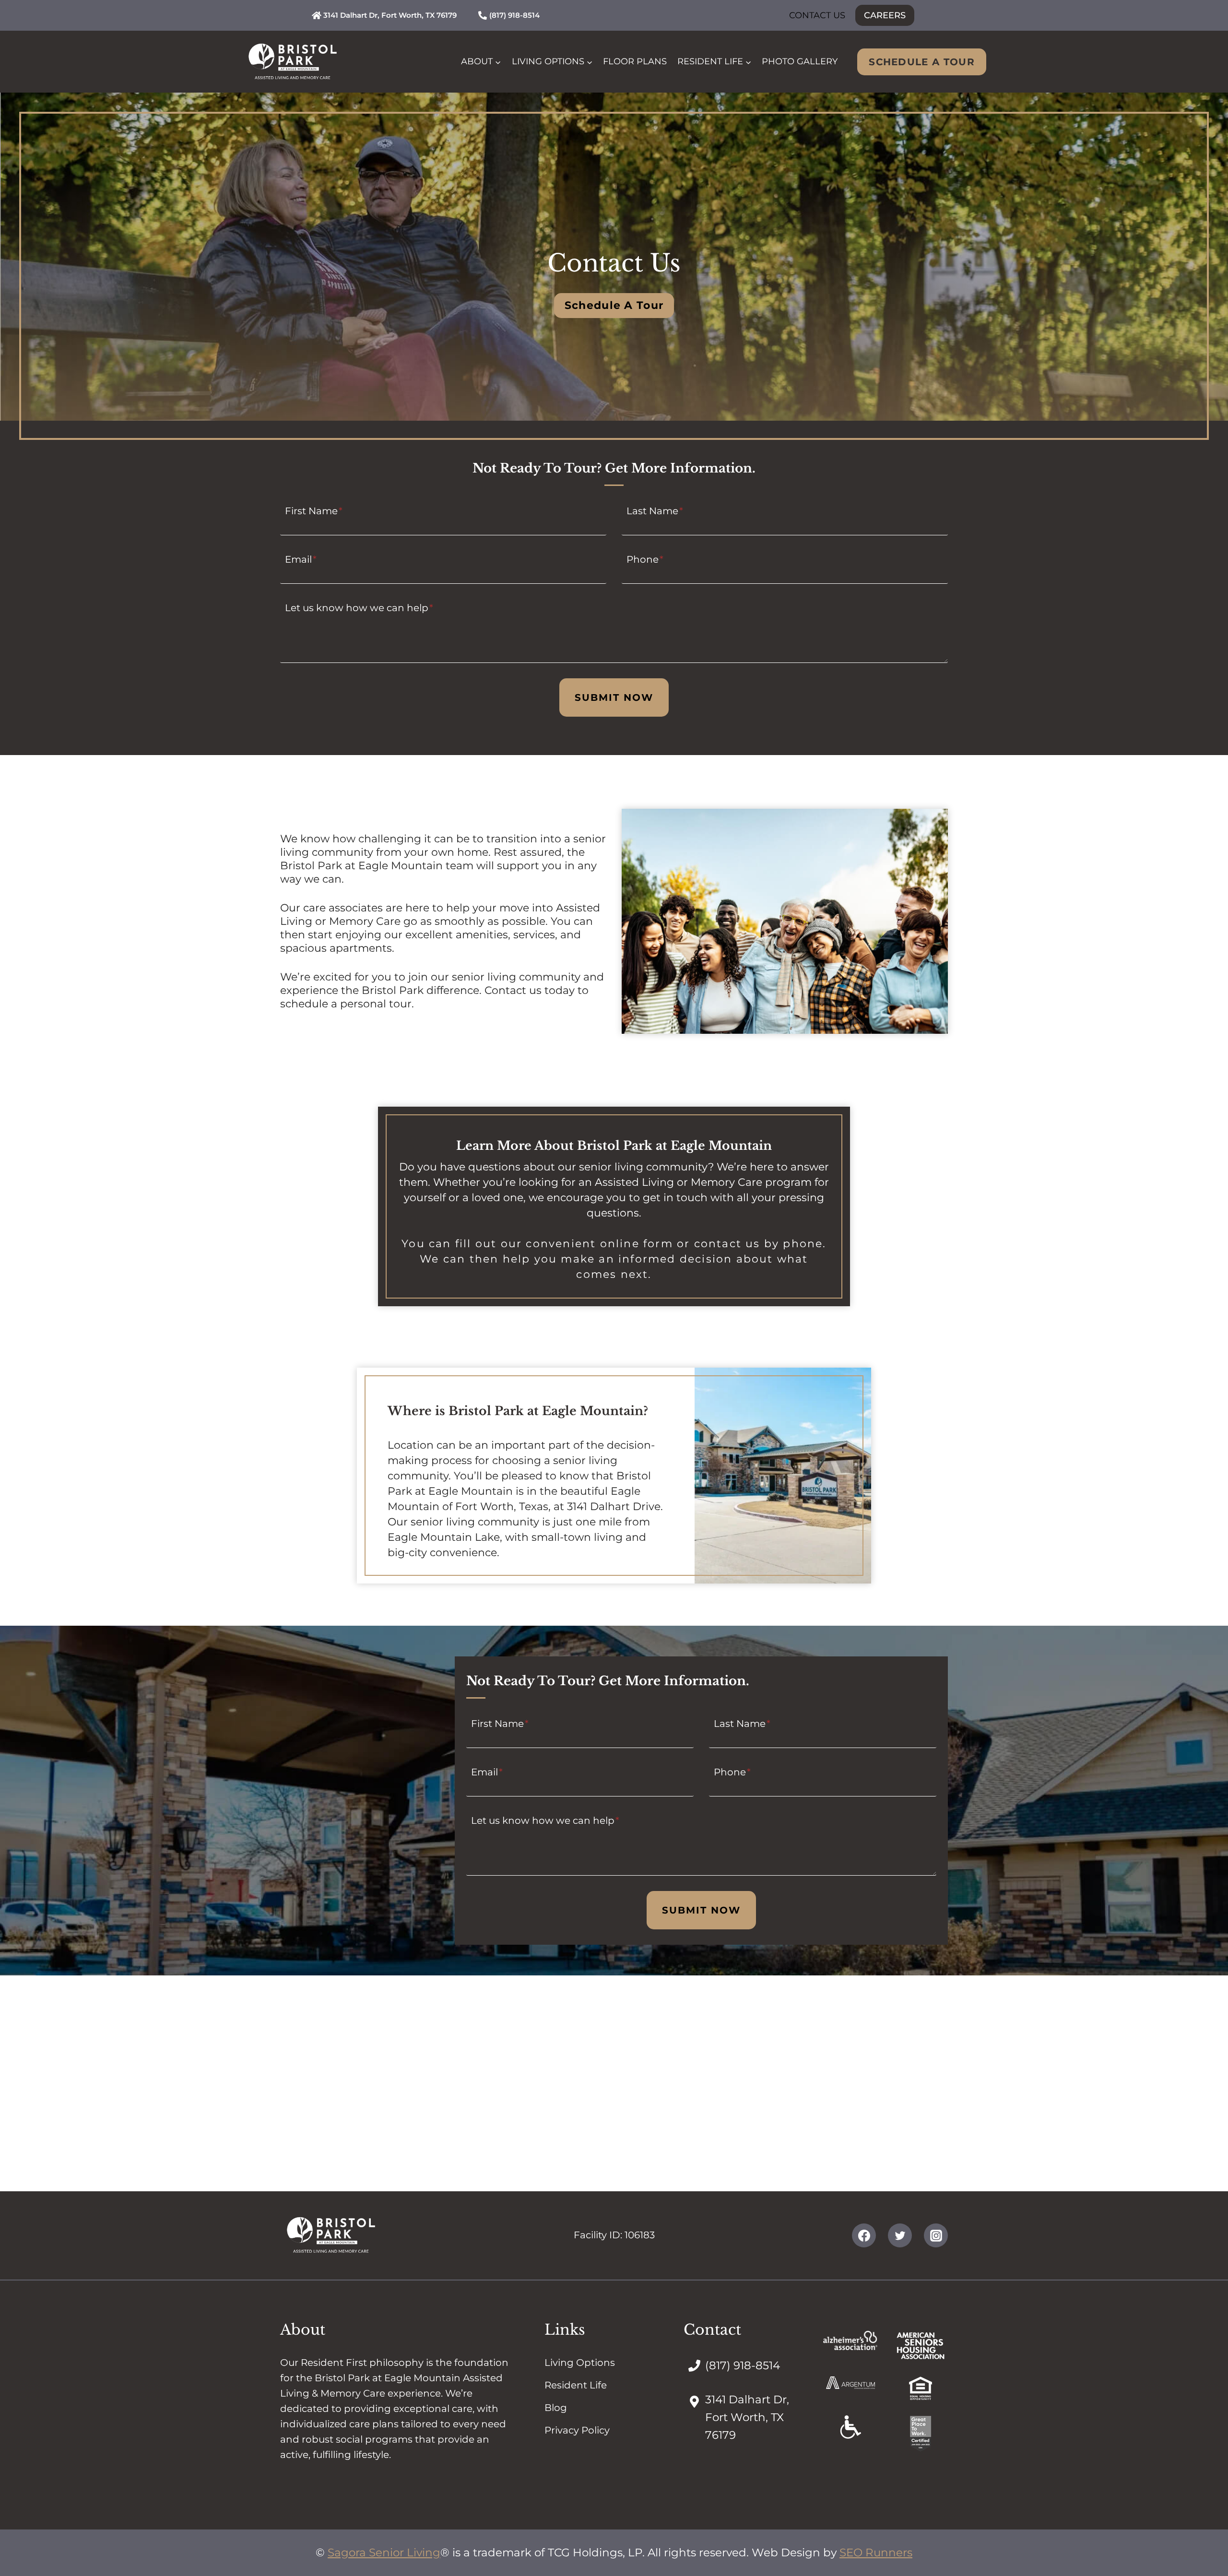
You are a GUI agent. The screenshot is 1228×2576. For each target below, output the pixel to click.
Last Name (655, 510)
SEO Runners (876, 2552)
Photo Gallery (800, 61)
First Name (314, 510)
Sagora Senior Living (384, 2552)
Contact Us (817, 15)
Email (301, 559)
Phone (645, 559)
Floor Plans (635, 61)
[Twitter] (900, 2235)
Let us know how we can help (359, 607)
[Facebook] (864, 2235)
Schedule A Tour (922, 62)
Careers (885, 15)
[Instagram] (936, 2235)
